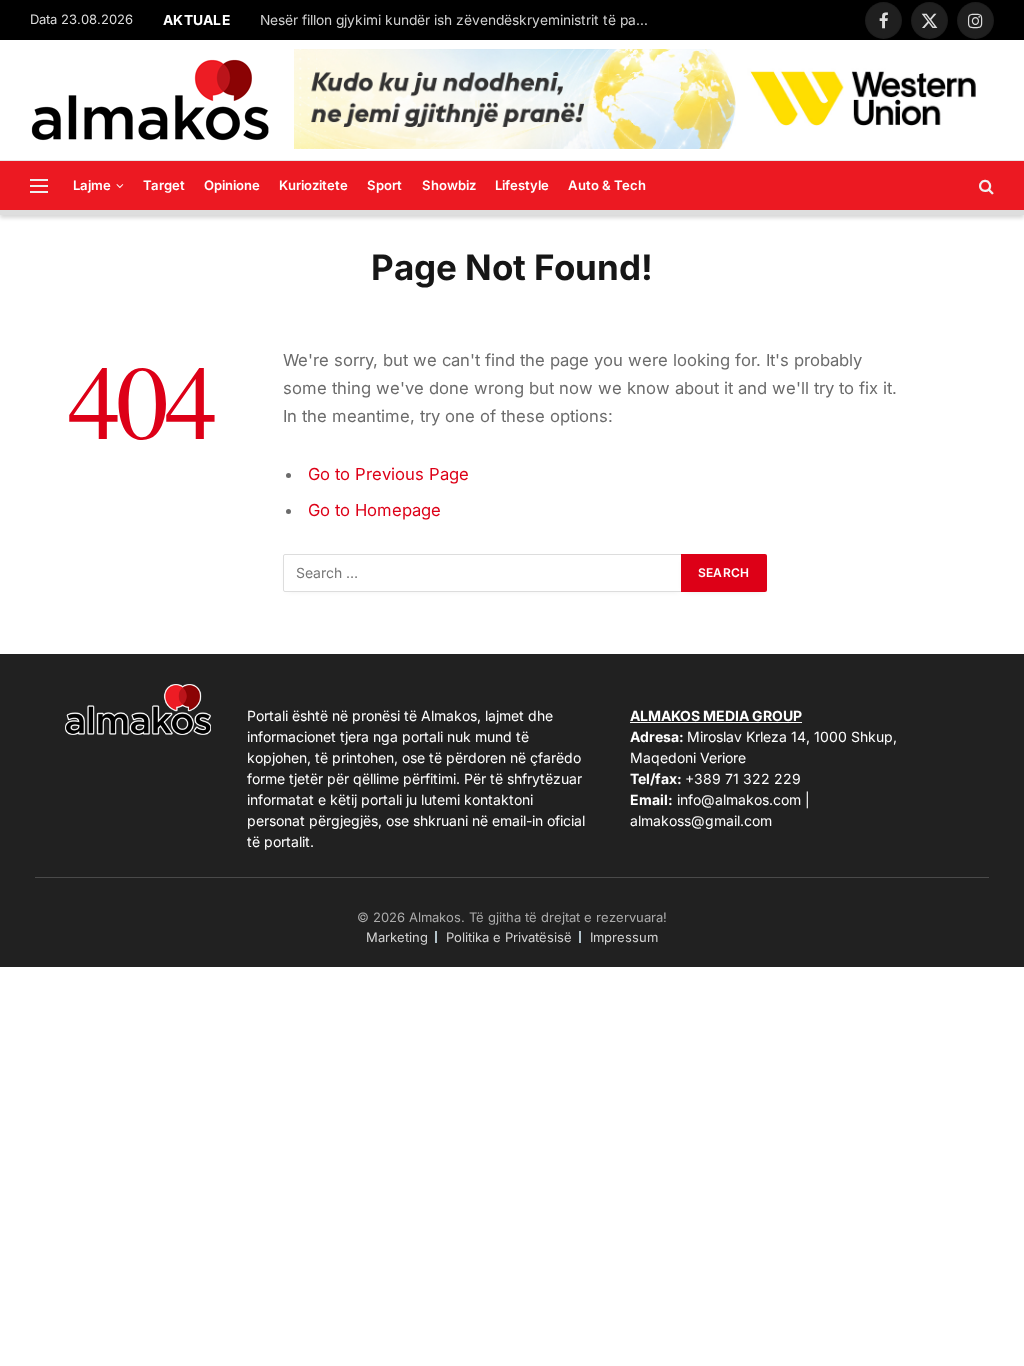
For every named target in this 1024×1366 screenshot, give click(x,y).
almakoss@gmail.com (701, 820)
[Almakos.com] (150, 100)
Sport (384, 185)
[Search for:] (483, 573)
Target (164, 185)
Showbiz (449, 185)
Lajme (92, 185)
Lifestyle (522, 185)
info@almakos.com (739, 799)
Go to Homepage (374, 510)
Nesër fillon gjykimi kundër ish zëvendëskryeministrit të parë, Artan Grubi (460, 20)
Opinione (232, 185)
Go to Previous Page (388, 474)
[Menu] (39, 185)
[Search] (984, 185)
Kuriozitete (313, 185)
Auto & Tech (607, 185)
